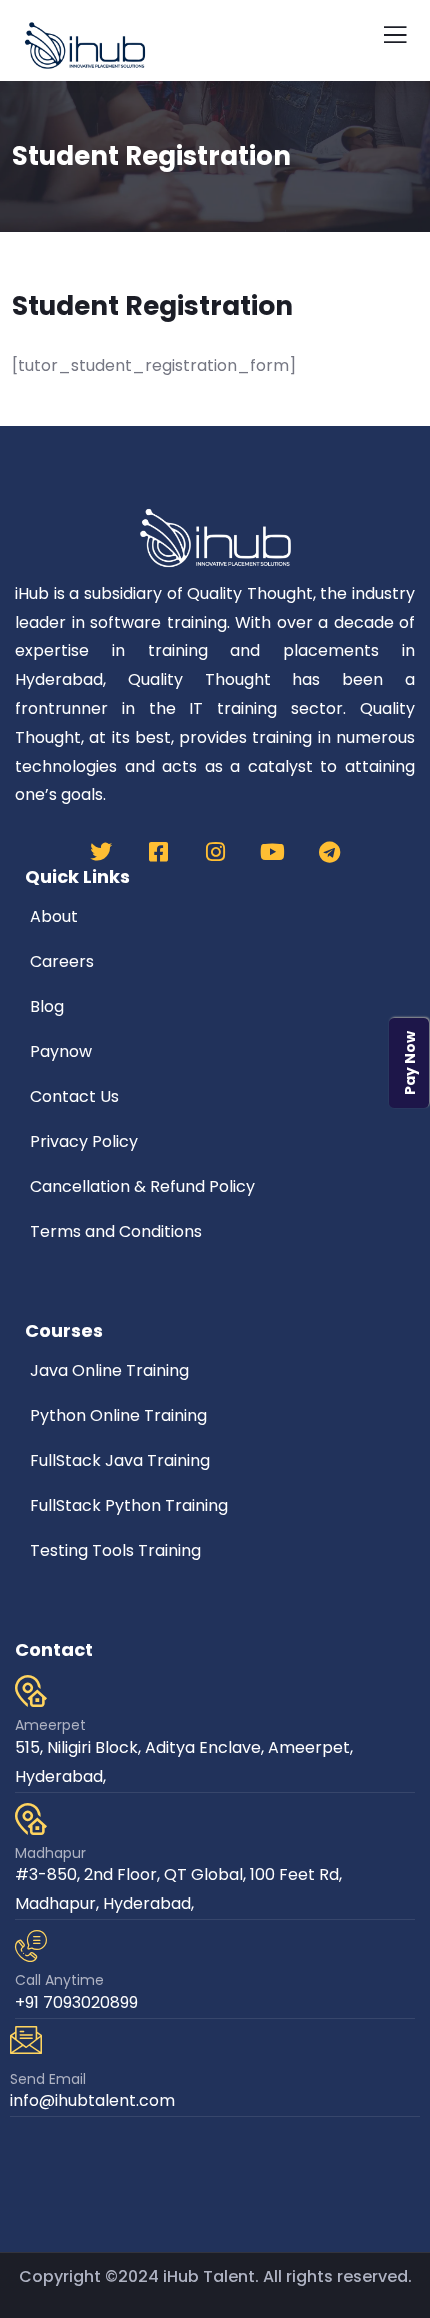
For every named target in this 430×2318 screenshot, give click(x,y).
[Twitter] (101, 852)
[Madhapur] (31, 1819)
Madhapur (50, 1853)
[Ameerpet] (31, 1691)
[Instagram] (215, 852)
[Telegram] (329, 852)
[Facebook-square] (158, 852)
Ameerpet (50, 1725)
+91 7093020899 (76, 2002)
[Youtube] (272, 852)
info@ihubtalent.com (92, 2100)
